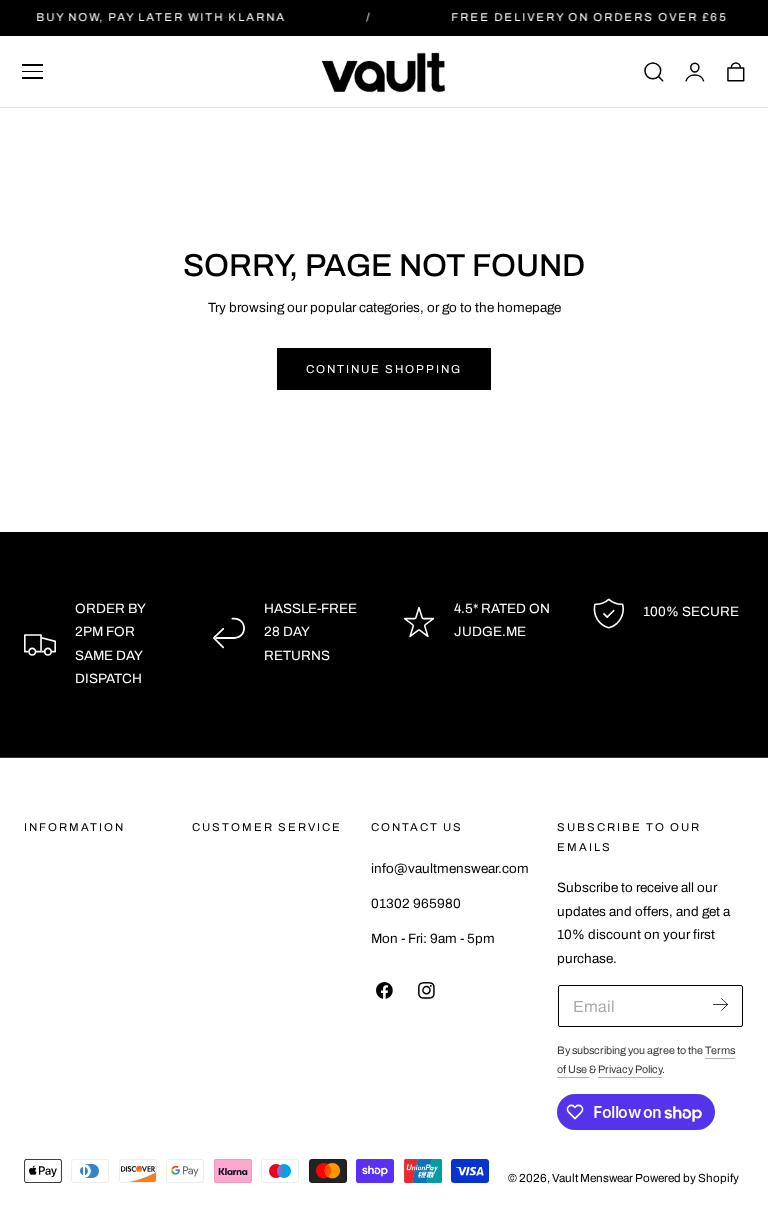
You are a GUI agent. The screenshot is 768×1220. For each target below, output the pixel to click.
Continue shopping (384, 369)
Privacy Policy (630, 1069)
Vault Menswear (592, 1178)
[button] (33, 72)
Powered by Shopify (687, 1178)
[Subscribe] (720, 1004)
